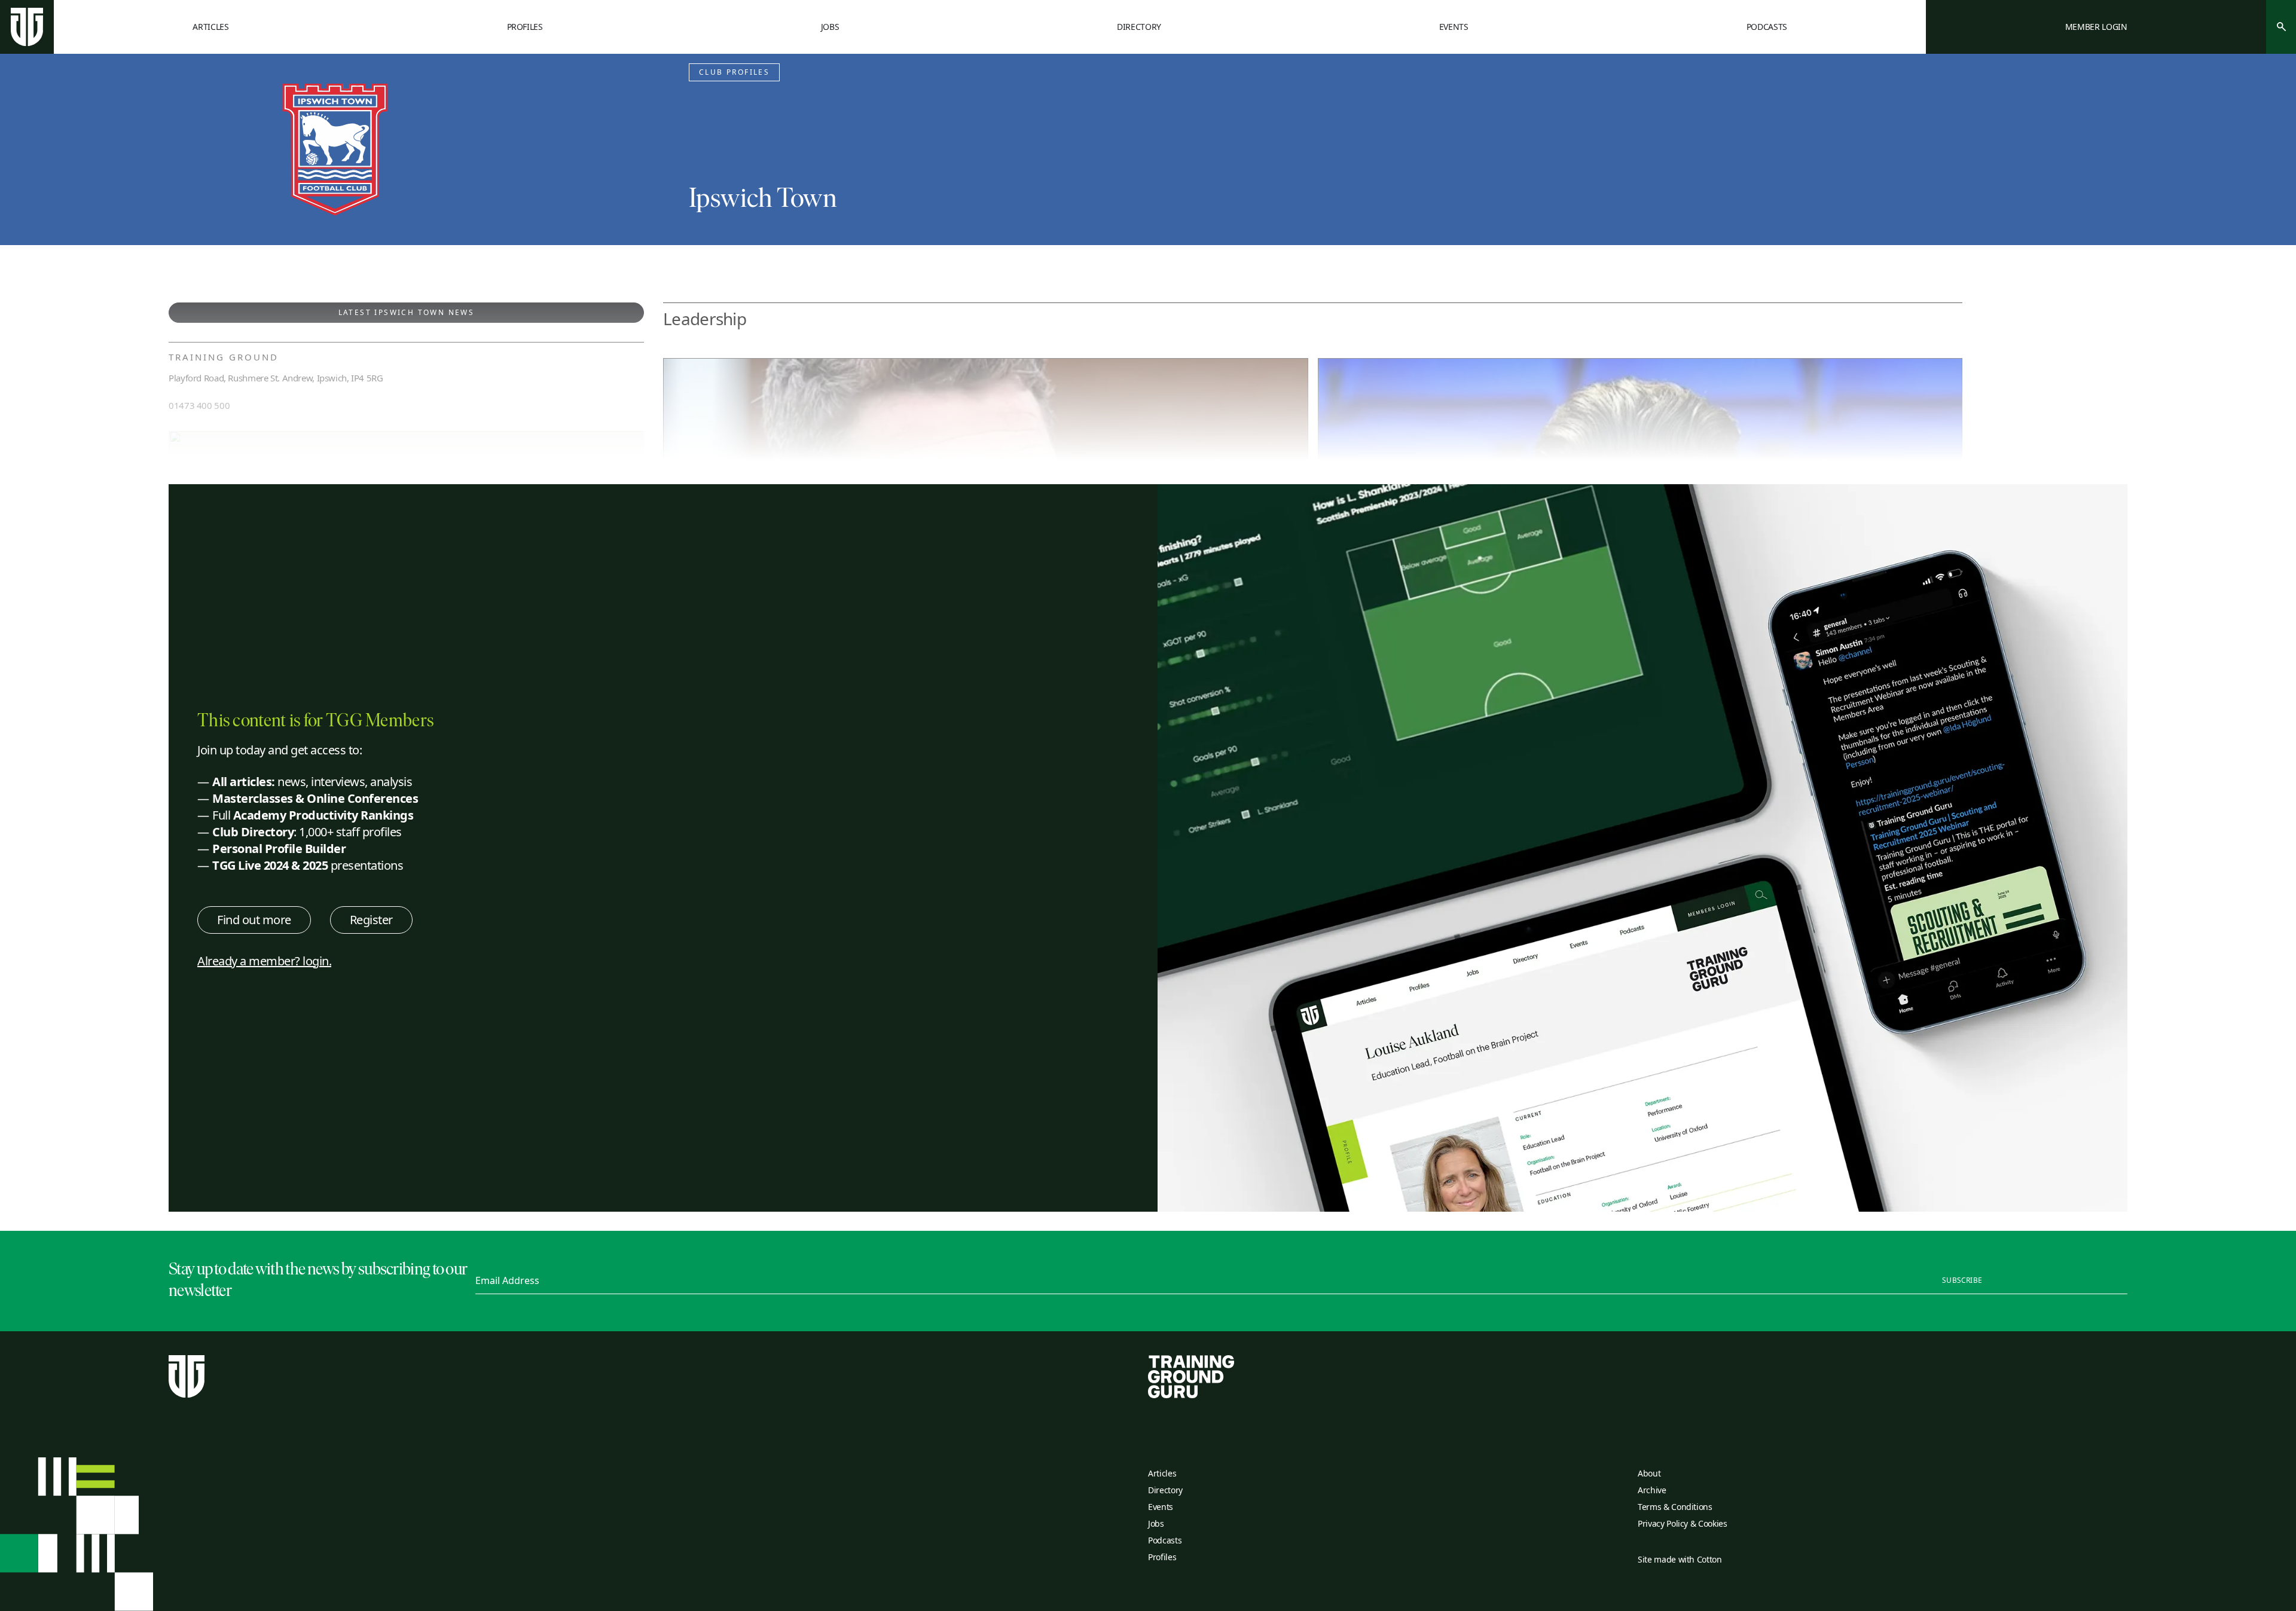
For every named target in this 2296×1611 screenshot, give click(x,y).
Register (371, 920)
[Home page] (27, 27)
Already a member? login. (264, 961)
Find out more (254, 920)
